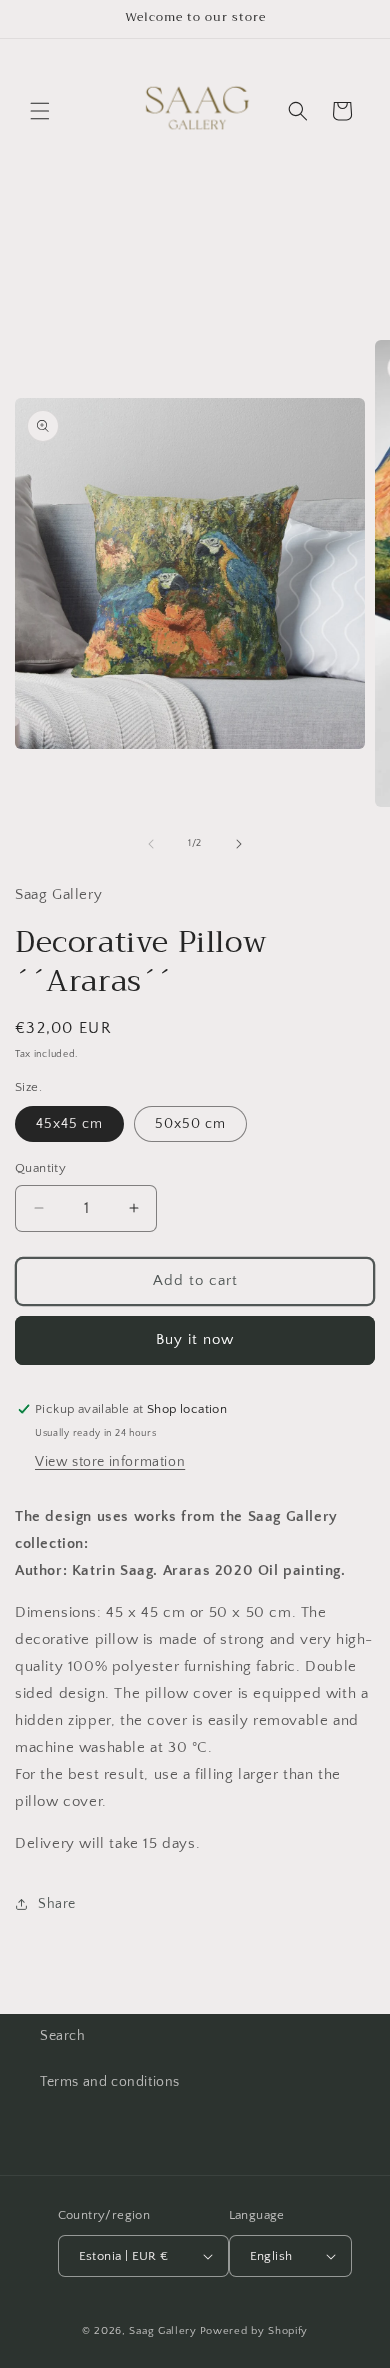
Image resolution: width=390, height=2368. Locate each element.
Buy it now (195, 1339)
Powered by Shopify (254, 2331)
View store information (110, 1462)
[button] (40, 111)
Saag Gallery (162, 2331)
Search (63, 2036)
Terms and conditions (110, 2082)
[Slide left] (151, 844)
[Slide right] (239, 844)
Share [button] (57, 1904)
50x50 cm (190, 1124)
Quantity (40, 1168)
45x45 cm (69, 1124)
